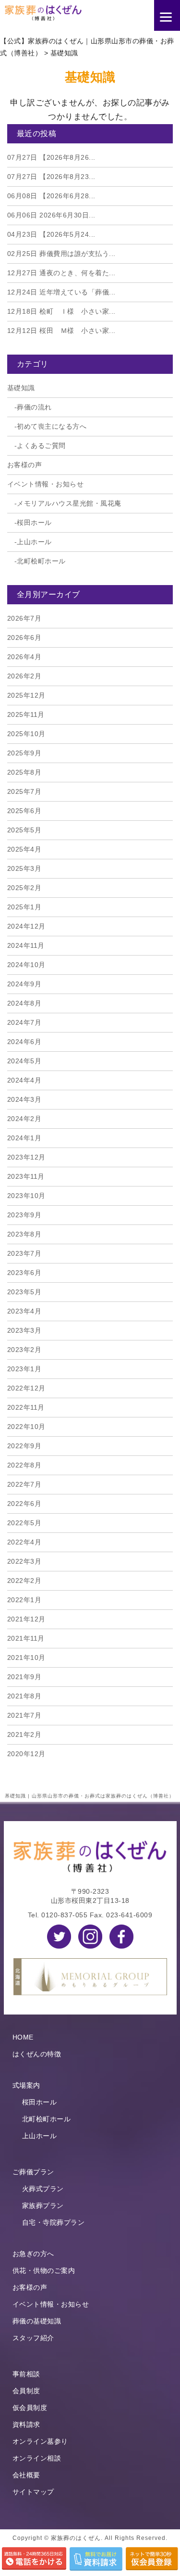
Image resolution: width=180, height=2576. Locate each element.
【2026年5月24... (51, 234)
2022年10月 (26, 1427)
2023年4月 (24, 1311)
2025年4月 (24, 849)
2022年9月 (24, 1446)
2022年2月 (24, 1581)
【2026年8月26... (51, 157)
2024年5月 (24, 1061)
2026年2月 (24, 676)
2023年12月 (26, 1157)
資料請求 (26, 2424)
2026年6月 (24, 638)
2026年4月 (24, 657)
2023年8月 (24, 1234)
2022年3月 (24, 1561)
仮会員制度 (30, 2408)
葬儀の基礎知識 (37, 2321)
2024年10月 (26, 965)
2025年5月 (24, 830)
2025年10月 (26, 734)
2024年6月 (24, 1042)
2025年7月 (24, 791)
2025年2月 (24, 888)
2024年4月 (24, 1080)
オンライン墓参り (40, 2441)
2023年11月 (26, 1176)
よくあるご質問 (41, 446)
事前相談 (26, 2374)
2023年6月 (24, 1273)
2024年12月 (26, 926)
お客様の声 (25, 465)
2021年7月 (24, 1715)
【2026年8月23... (51, 177)
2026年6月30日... (51, 215)
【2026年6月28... (51, 196)
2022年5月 (24, 1523)
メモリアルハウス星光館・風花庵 (69, 503)
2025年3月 (24, 868)
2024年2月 (24, 1119)
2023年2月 (24, 1350)
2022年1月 (24, 1600)
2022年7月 (24, 1484)
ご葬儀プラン (33, 2172)
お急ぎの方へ (33, 2254)
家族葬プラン (43, 2206)
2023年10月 (26, 1196)
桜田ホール (34, 523)
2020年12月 (26, 1754)
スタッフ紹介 (33, 2338)
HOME (23, 2037)
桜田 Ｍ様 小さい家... (61, 331)
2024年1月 (24, 1138)
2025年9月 (24, 753)
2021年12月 (26, 1619)
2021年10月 (26, 1658)
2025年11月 (26, 714)
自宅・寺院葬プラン (54, 2222)
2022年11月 (26, 1407)
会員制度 (26, 2391)
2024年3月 (24, 1099)
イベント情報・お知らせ (46, 484)
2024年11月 (26, 945)
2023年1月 (24, 1369)
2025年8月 (24, 772)
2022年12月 (26, 1388)
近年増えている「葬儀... (61, 292)
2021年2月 (24, 1734)
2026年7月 (24, 618)
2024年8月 (24, 1003)
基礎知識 (21, 388)
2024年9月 (24, 984)
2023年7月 (24, 1253)
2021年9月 (24, 1677)
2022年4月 (24, 1542)
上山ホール (34, 542)
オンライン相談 (37, 2458)
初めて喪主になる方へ (52, 426)
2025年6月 (24, 811)
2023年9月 (24, 1215)
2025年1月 (24, 907)
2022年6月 (24, 1504)
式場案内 (26, 2085)
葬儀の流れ (34, 407)
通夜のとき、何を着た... (61, 273)
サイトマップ (33, 2492)
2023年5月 (24, 1292)
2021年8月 (24, 1696)
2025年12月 (26, 695)
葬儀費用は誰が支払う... (61, 254)
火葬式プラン (43, 2189)
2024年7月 (24, 1022)
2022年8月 (24, 1465)
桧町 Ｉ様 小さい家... (61, 311)
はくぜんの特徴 (37, 2054)
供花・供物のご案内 (44, 2270)
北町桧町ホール (41, 561)
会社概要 (26, 2475)
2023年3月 (24, 1330)
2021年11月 (26, 1638)
